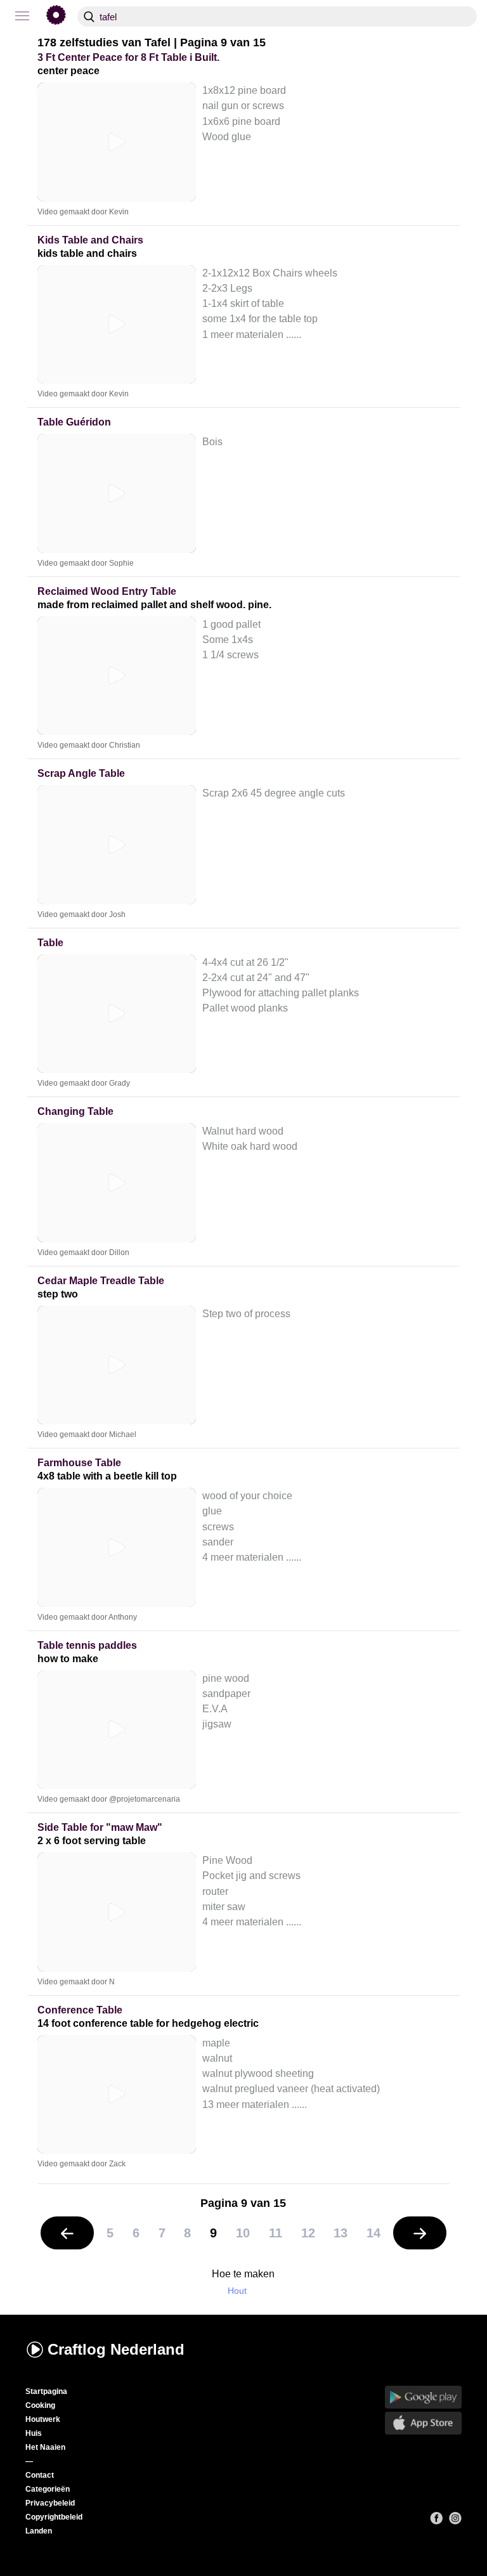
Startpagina (46, 2391)
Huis (34, 2433)
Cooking (40, 2405)
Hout (237, 2291)
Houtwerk (43, 2419)
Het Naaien (45, 2447)
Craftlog (116, 2349)
